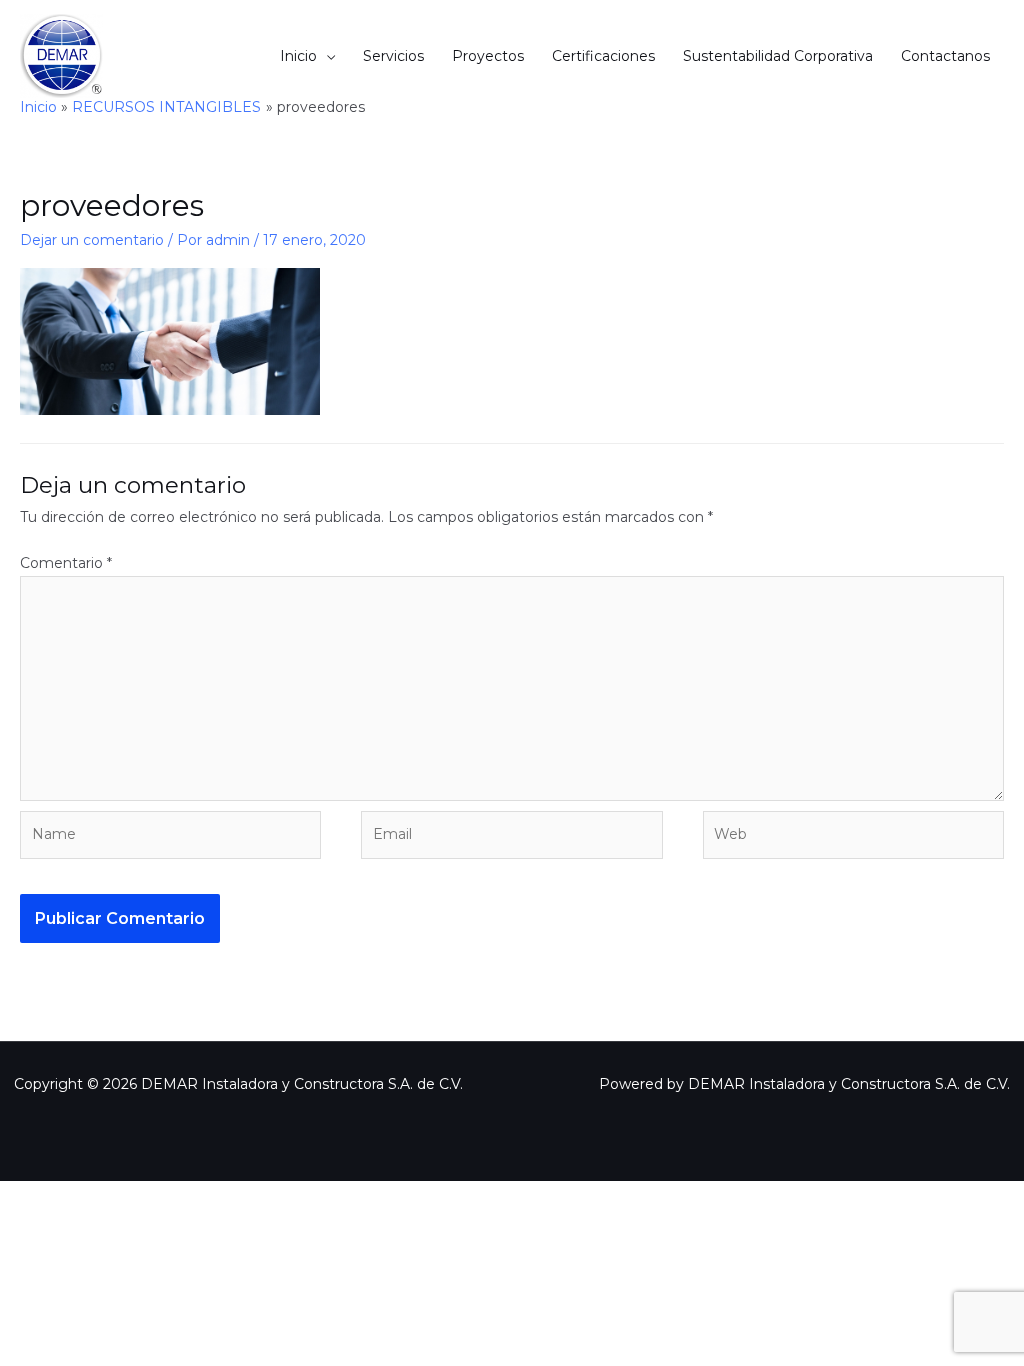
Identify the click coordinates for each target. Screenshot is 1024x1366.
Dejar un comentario (92, 240)
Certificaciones (603, 56)
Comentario (66, 563)
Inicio (298, 56)
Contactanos (945, 56)
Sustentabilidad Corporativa (778, 56)
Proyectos (488, 56)
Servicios (393, 56)
